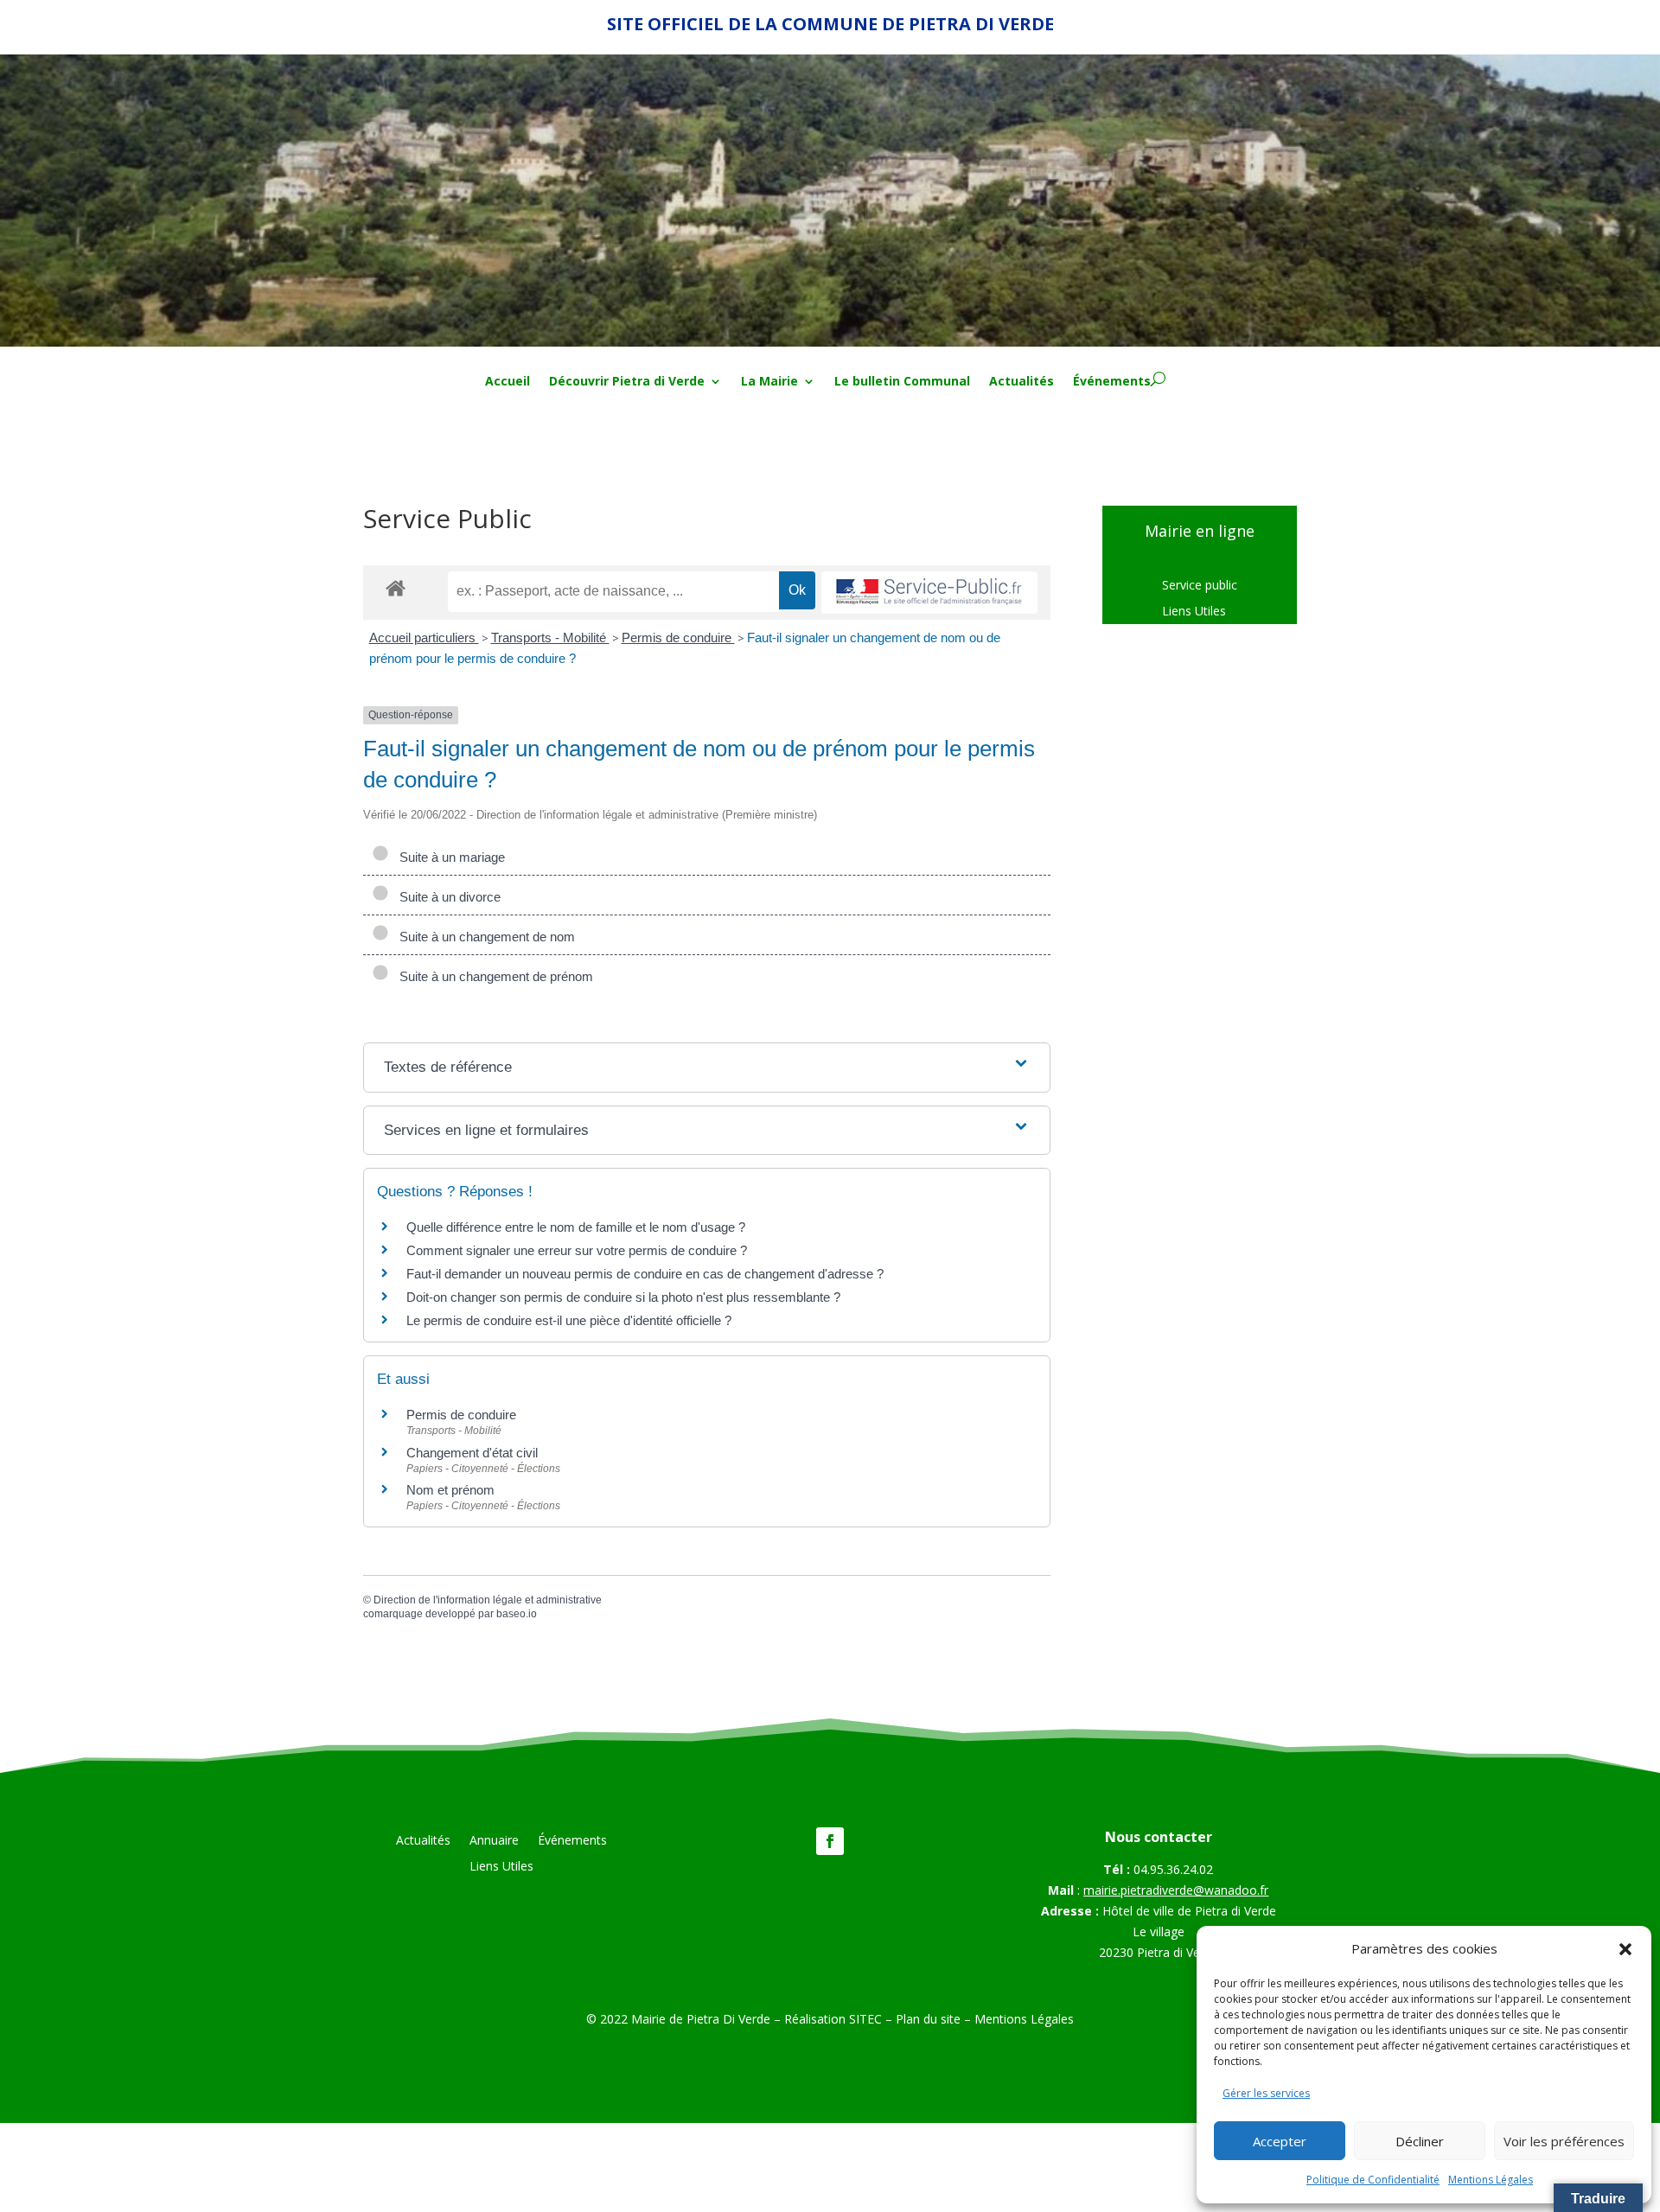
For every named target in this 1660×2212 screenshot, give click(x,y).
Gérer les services (1266, 2093)
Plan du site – (935, 2019)
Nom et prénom (450, 1490)
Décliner (1420, 2141)
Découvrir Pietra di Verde (627, 382)
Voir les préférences (1564, 2141)
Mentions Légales (1491, 2180)
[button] (1625, 1949)
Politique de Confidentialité (1373, 2180)
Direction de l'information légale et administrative (488, 1600)
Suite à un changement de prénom (493, 976)
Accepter (1280, 2141)
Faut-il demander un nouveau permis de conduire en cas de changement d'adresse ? (645, 1274)
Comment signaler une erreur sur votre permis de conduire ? (577, 1250)
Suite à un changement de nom (484, 937)
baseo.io (517, 1614)
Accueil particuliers (424, 637)
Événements (1112, 382)
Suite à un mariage (449, 857)
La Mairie (769, 382)
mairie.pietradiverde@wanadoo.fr (1176, 1890)
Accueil (508, 382)
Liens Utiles (1194, 612)
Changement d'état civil (472, 1453)
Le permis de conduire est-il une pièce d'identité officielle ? (569, 1320)
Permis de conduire (678, 637)
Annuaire (494, 1841)
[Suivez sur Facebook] (830, 1841)
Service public (1200, 586)
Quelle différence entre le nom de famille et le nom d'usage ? (576, 1227)
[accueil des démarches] (396, 587)
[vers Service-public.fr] (929, 593)
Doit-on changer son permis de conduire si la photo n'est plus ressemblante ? (623, 1297)
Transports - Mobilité (550, 637)
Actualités (1022, 382)
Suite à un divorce (447, 897)
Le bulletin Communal (902, 382)
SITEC (865, 2019)
